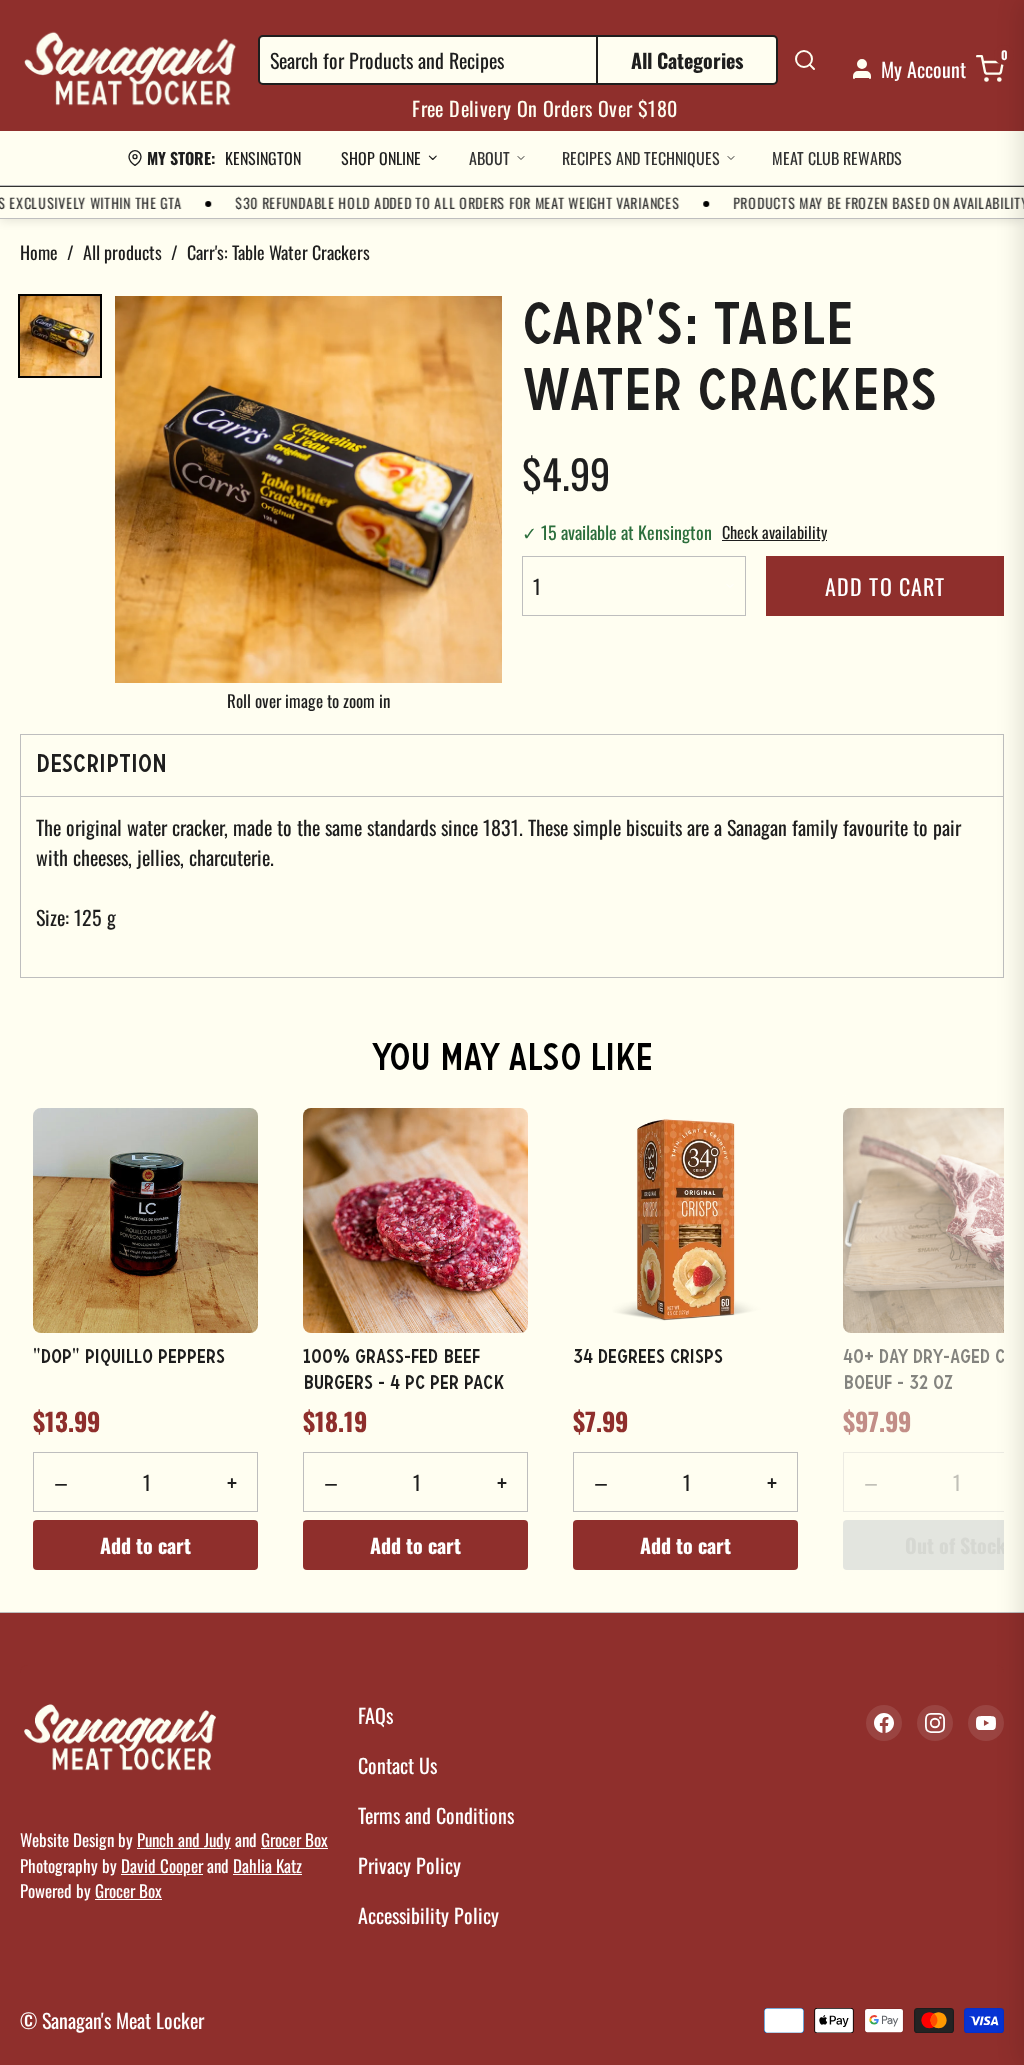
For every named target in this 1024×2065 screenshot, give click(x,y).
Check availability (774, 532)
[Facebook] (884, 1723)
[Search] (805, 60)
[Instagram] (935, 1723)
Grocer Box (294, 1839)
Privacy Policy (409, 1865)
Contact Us (397, 1765)
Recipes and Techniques (641, 158)
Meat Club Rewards (837, 158)
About (489, 158)
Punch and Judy (184, 1839)
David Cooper (162, 1865)
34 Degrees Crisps (648, 1358)
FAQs (375, 1715)
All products (122, 252)
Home (39, 252)
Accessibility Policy (428, 1915)
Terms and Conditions (436, 1815)
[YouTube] (986, 1723)
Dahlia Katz (267, 1865)
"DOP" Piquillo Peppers (129, 1358)
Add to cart (885, 586)
